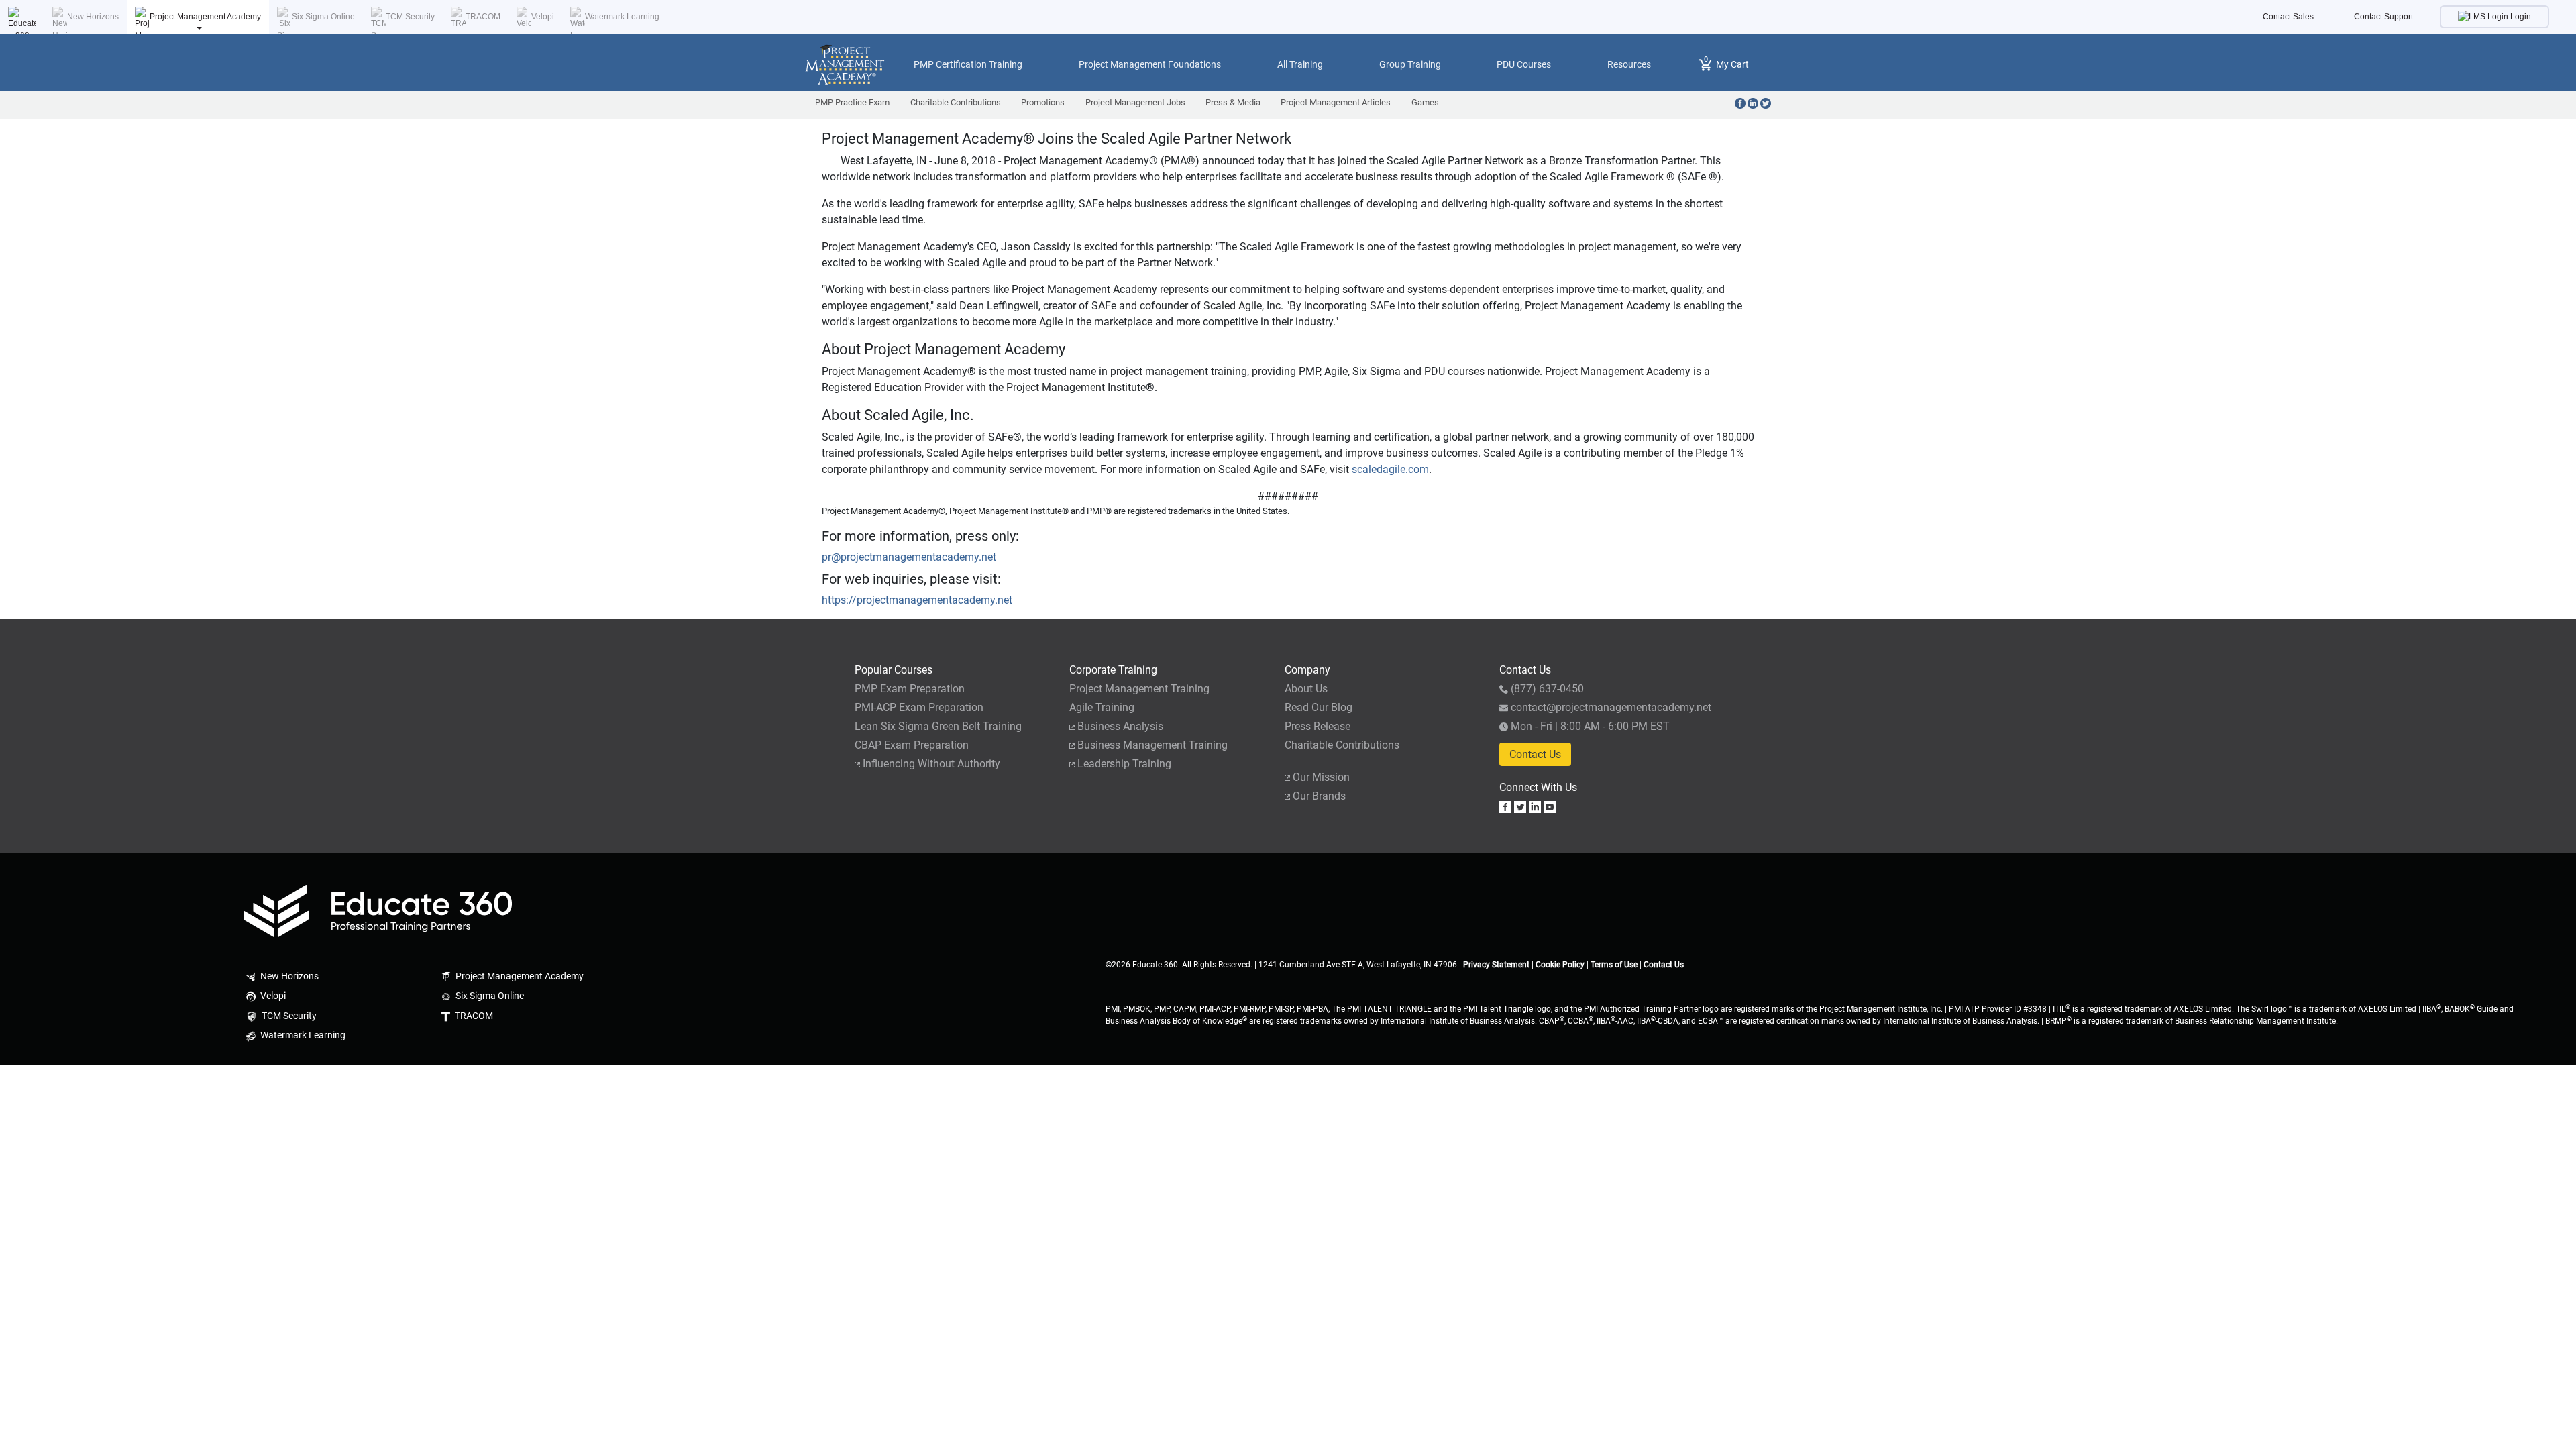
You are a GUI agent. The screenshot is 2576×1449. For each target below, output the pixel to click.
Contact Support (2383, 17)
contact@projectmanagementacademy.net (1611, 707)
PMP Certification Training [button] (968, 64)
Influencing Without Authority (931, 764)
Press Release (1318, 726)
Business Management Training (1152, 745)
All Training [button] (1300, 64)
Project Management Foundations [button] (1150, 64)
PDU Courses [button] (1524, 64)
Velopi (543, 17)
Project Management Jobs (1135, 102)
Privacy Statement (1496, 965)
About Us (1306, 689)
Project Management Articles (1336, 102)
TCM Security (410, 17)
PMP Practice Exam (852, 102)
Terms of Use (1614, 965)
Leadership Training (1124, 764)
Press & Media (1233, 102)
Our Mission (1321, 777)
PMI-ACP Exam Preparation (919, 707)
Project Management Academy (205, 17)
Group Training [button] (1410, 64)
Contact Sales (2288, 17)
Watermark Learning (622, 17)
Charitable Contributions (956, 102)
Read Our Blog (1319, 707)
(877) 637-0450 (1547, 689)
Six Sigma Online (323, 17)
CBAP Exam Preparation (912, 745)
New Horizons (93, 17)
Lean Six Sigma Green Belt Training (938, 726)
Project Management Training (1139, 689)
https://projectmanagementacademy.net (917, 600)
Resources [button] (1629, 64)
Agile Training (1102, 707)
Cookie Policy (1560, 965)
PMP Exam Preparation (910, 689)
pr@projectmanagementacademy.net (909, 557)
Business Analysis (1120, 726)
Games (1425, 102)
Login (2520, 17)
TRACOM (483, 17)
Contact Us (1535, 754)
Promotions (1043, 102)
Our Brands (1319, 796)
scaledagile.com (1390, 469)
